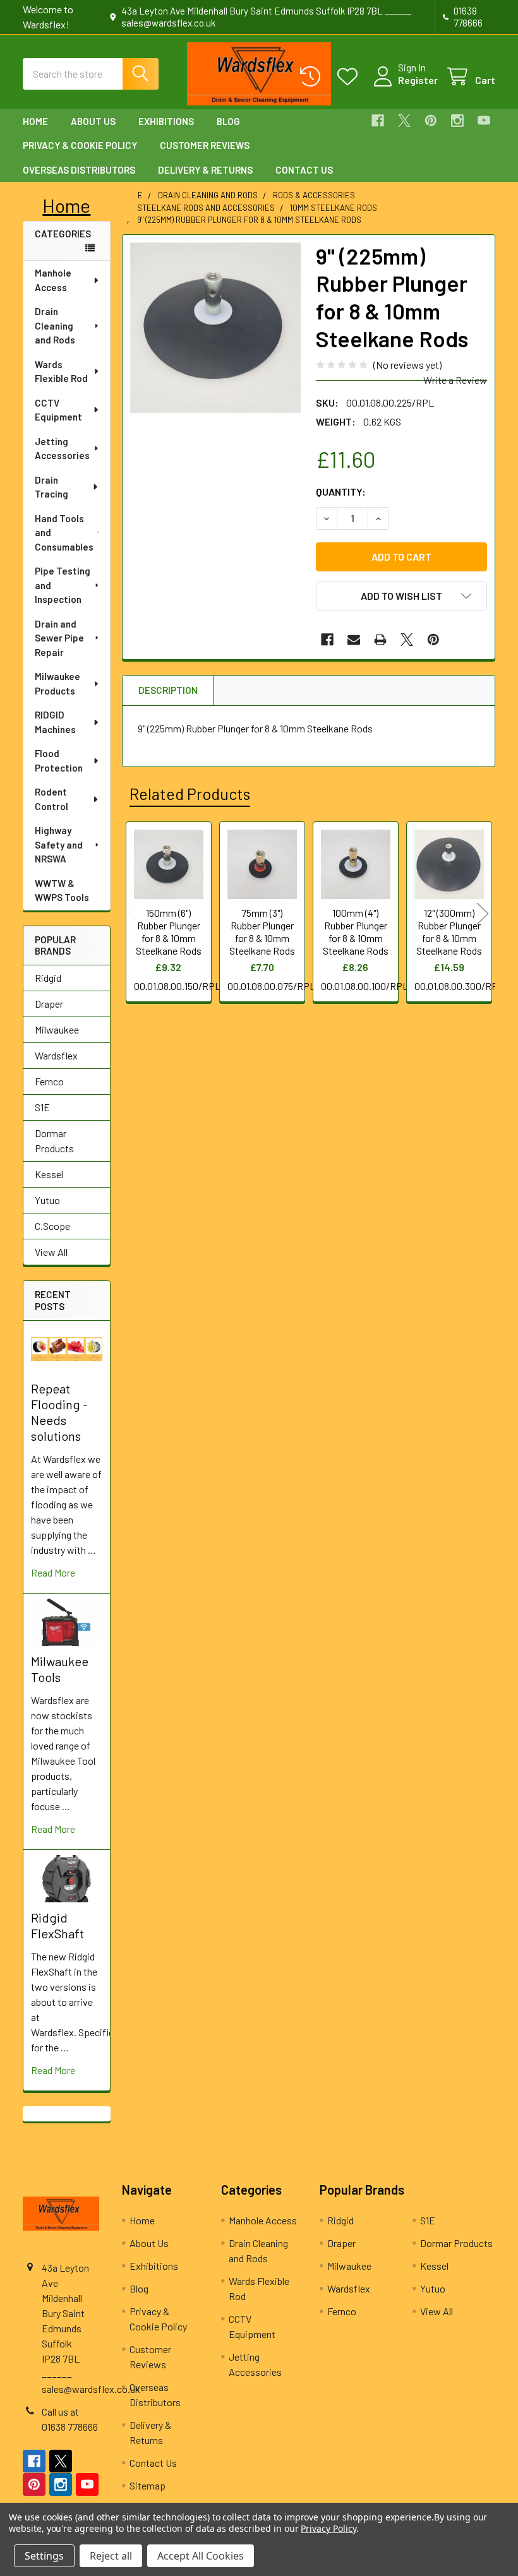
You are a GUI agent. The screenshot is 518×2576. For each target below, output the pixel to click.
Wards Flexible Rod (61, 372)
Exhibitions (166, 121)
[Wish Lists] (350, 77)
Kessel (49, 1174)
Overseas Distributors (79, 170)
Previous (135, 914)
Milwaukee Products (57, 683)
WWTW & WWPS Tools (62, 891)
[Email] (354, 640)
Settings (44, 2556)
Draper (49, 1004)
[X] (404, 121)
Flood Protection (59, 760)
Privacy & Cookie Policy (80, 145)
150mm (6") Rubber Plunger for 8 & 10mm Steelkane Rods (169, 932)
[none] (216, 328)
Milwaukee (57, 1029)
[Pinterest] (431, 121)
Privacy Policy (328, 2528)
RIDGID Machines (55, 722)
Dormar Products (54, 1141)
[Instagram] (457, 121)
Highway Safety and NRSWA (59, 844)
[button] (401, 596)
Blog (228, 121)
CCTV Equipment (58, 410)
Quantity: (341, 492)
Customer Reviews (205, 145)
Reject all (111, 2556)
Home (35, 121)
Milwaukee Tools (60, 1669)
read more (53, 1572)
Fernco (49, 1081)
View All (51, 1252)
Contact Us (304, 170)
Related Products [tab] (190, 794)
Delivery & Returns (205, 170)
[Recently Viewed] (313, 77)
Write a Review (455, 380)
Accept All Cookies (201, 2556)
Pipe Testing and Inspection (63, 585)
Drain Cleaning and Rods (55, 325)
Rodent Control (51, 799)
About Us (93, 121)
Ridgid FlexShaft (57, 1925)
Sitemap (148, 2485)
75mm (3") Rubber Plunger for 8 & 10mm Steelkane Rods (262, 932)
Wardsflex (56, 1055)
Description (168, 690)
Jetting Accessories (62, 449)
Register (418, 80)
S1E (42, 1107)
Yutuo (47, 1200)
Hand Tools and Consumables (64, 533)
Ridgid (48, 978)
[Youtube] (484, 121)
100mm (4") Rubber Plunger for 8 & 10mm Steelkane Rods (356, 932)
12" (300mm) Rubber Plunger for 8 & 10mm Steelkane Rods (449, 932)
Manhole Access (53, 280)
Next (483, 914)
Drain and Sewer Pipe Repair (59, 638)
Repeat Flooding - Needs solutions (59, 1412)
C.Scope (52, 1226)
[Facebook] (378, 121)
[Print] (380, 640)
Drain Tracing (51, 487)
